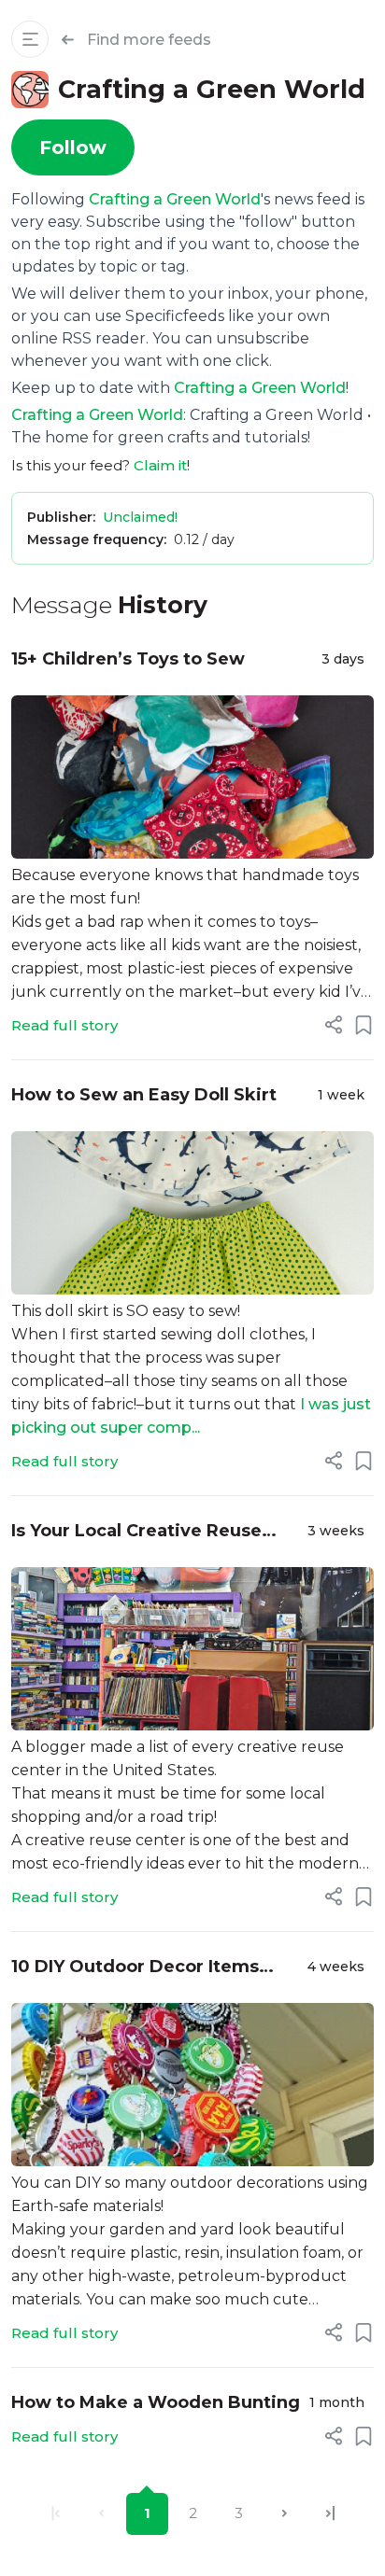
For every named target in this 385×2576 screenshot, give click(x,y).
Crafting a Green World (175, 199)
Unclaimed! (140, 517)
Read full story (64, 1025)
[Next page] (285, 2514)
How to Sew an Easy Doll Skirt (144, 1095)
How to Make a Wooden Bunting (156, 2402)
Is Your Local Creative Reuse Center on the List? (136, 1532)
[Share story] (334, 1025)
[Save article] (364, 1025)
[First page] (56, 2514)
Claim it (160, 465)
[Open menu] (30, 39)
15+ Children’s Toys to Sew (128, 659)
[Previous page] (101, 2514)
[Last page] (330, 2514)
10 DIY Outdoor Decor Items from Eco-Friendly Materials (135, 1968)
